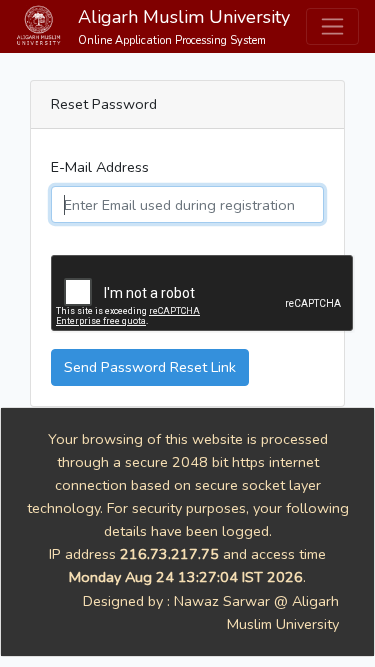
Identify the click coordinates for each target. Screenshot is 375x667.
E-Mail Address (100, 167)
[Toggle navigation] (332, 26)
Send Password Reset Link (150, 367)
